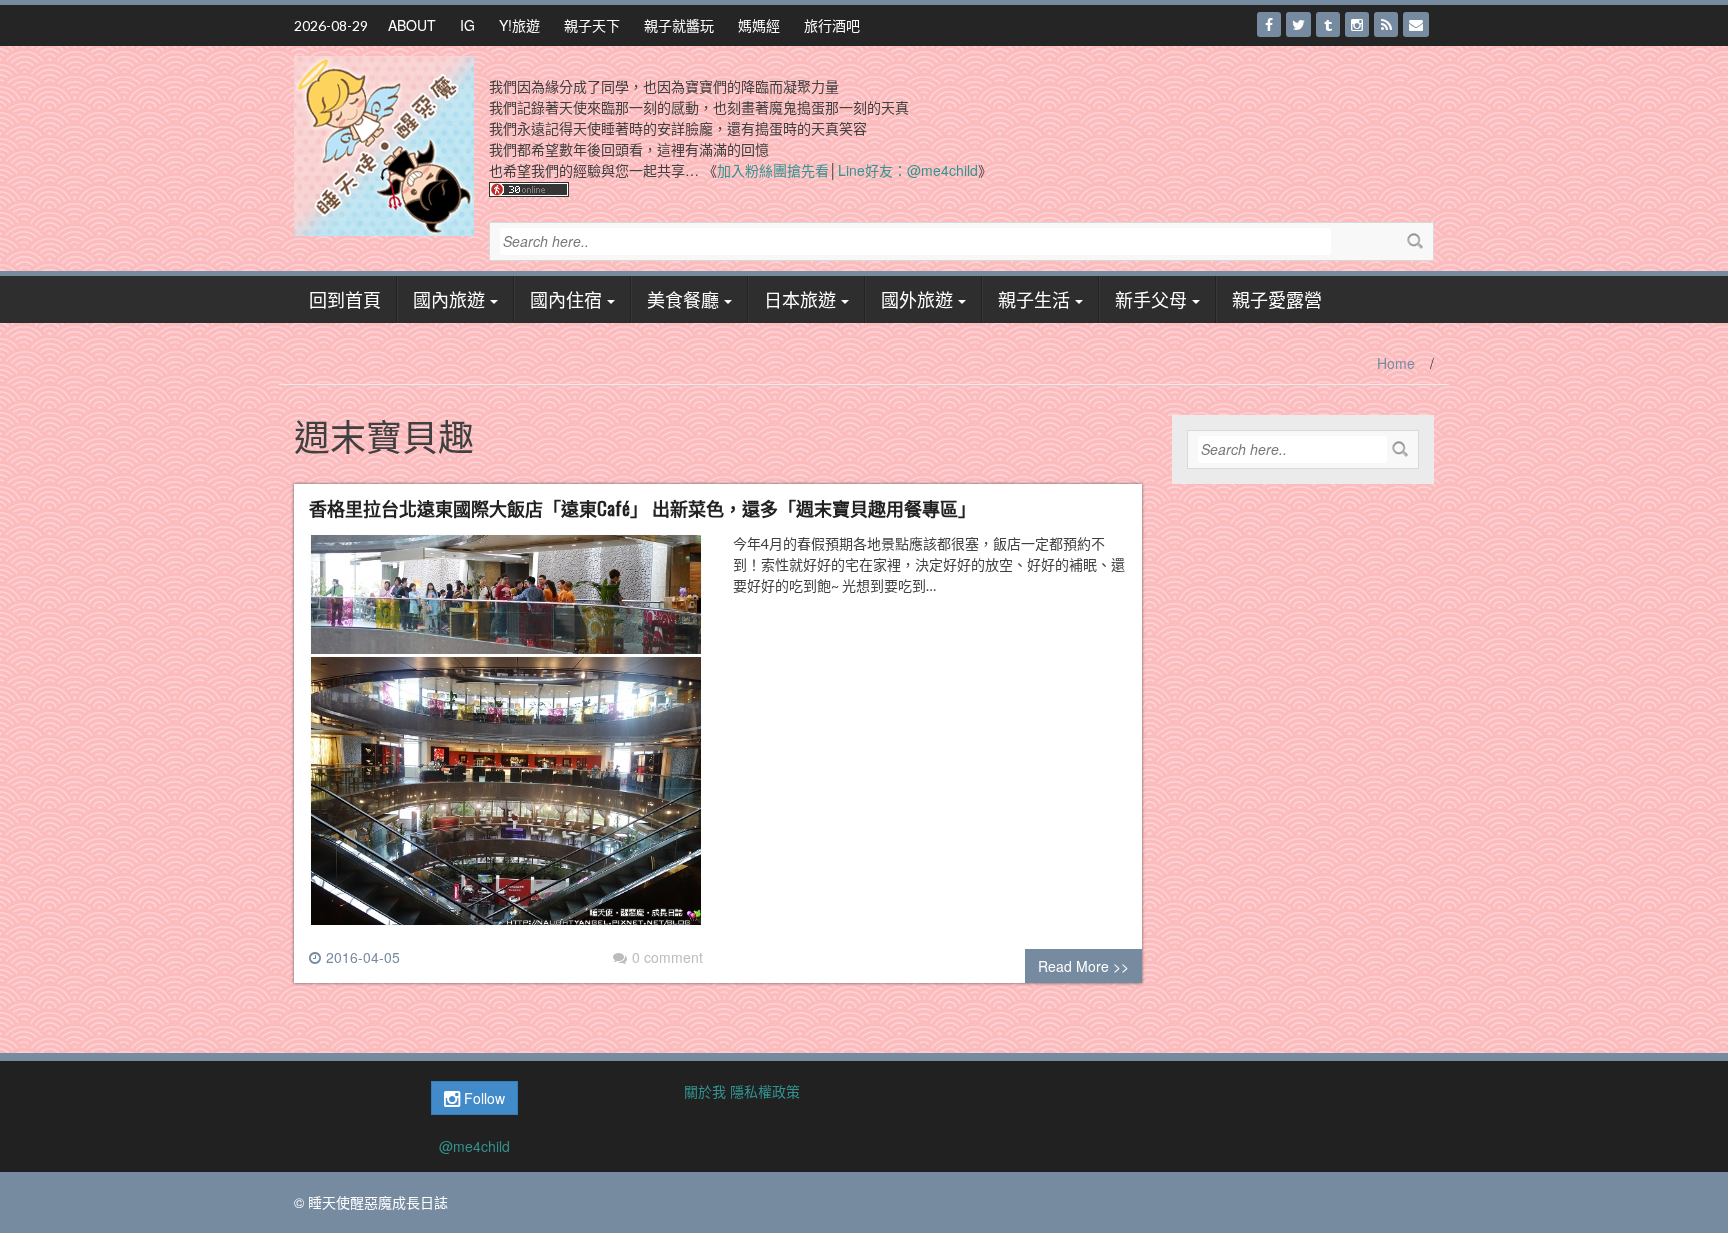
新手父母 (1151, 299)
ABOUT (412, 25)
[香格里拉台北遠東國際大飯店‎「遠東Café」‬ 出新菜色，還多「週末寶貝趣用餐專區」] (506, 738)
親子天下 (592, 25)
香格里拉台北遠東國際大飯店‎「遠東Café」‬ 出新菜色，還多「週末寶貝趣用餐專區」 (642, 508)
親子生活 (1034, 299)
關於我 (705, 1091)
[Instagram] (1357, 24)
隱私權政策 (765, 1091)
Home (1396, 363)
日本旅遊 (800, 299)
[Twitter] (1298, 24)
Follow (482, 1098)
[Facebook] (1269, 24)
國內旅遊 (449, 299)
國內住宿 (566, 299)
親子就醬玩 (679, 25)
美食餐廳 (683, 299)
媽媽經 (759, 25)
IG (467, 25)
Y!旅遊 (519, 25)
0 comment (667, 957)
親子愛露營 (1277, 299)
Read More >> (1083, 966)
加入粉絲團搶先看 (773, 170)
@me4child (474, 1146)
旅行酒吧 (832, 25)
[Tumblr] (1328, 24)
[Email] (1416, 24)
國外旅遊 (917, 299)
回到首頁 (345, 299)
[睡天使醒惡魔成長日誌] (384, 144)
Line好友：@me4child (908, 170)
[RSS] (1386, 24)
